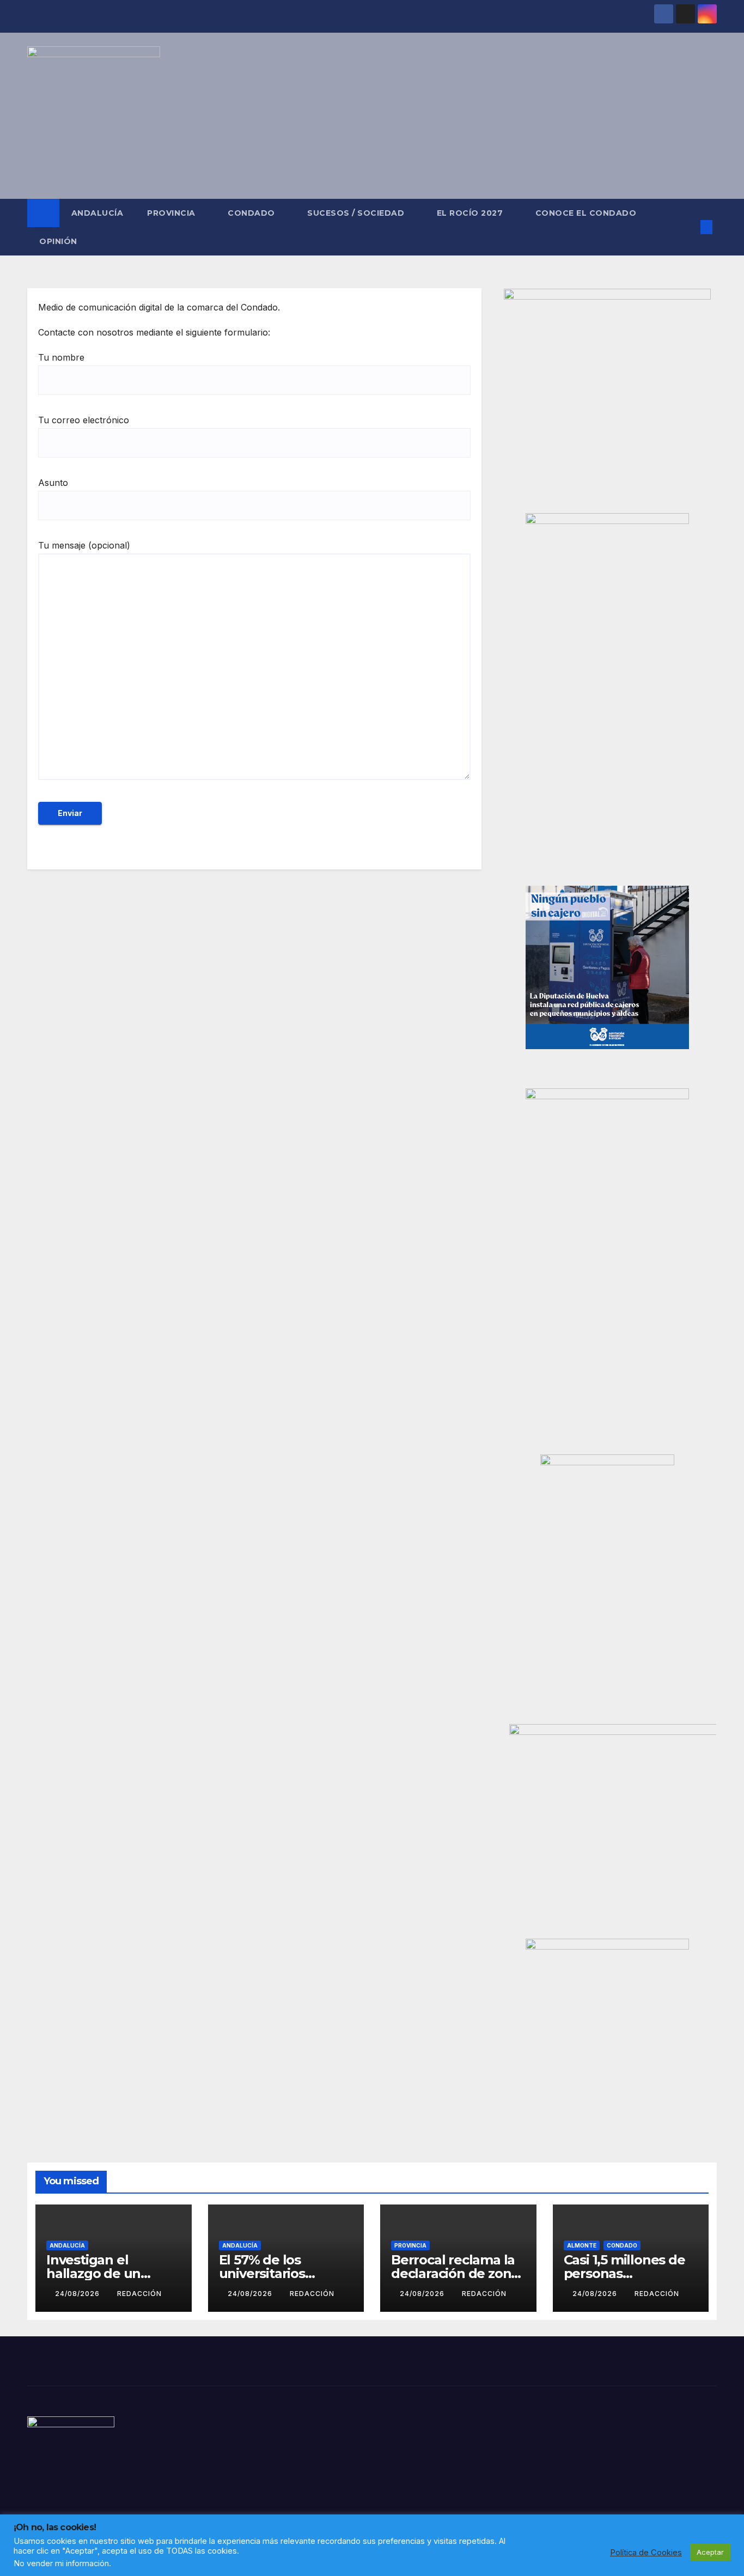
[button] (688, 227)
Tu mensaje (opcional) (84, 545)
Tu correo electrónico (84, 420)
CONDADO (252, 213)
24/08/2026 (78, 2294)
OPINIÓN (58, 241)
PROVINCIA (172, 213)
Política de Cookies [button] (646, 2553)
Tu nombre (61, 357)
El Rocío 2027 (471, 213)
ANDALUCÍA (97, 213)
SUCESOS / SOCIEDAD (357, 213)
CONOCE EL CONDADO (586, 213)
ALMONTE (582, 2245)
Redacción (139, 2294)
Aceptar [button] (710, 2552)
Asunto (53, 483)
